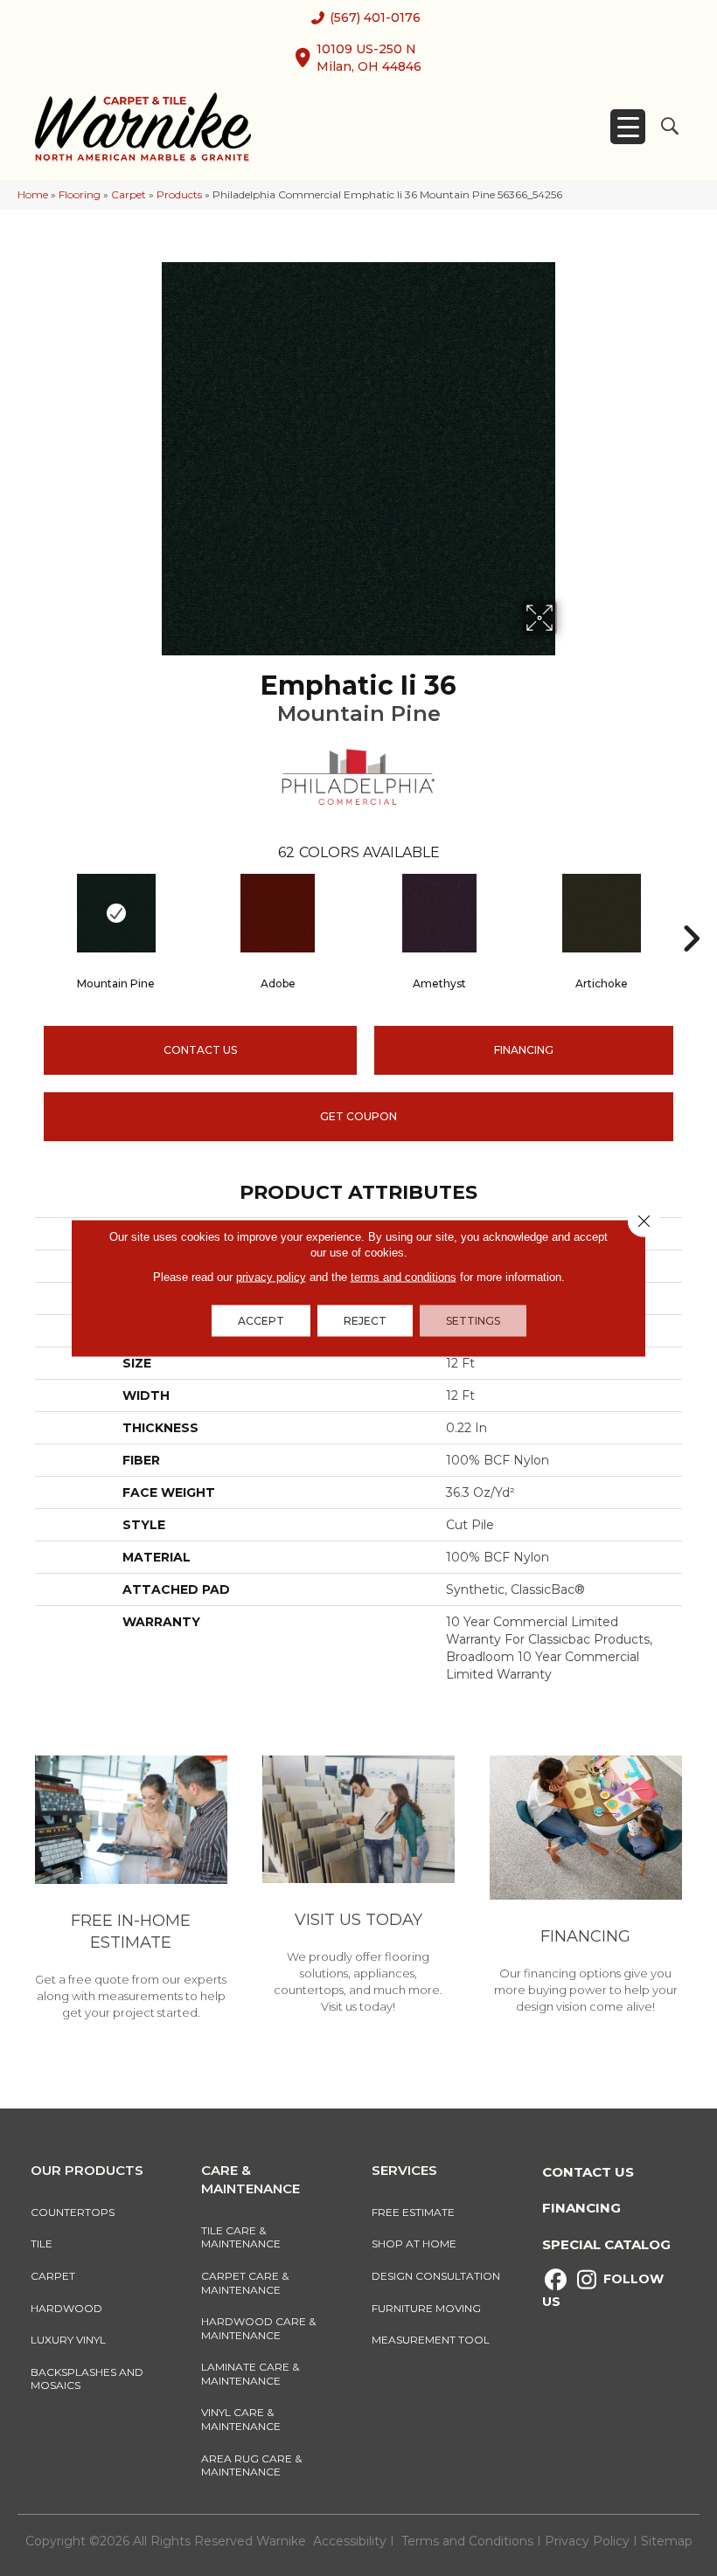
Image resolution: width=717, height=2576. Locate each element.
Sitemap (667, 2541)
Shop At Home (414, 2244)
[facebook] (556, 2280)
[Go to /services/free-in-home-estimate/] (131, 1890)
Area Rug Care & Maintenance (251, 2465)
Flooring (80, 194)
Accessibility (350, 2541)
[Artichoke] (601, 913)
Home (33, 194)
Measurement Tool (431, 2340)
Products (179, 194)
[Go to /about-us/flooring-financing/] (586, 1887)
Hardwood (66, 2308)
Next (691, 912)
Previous (26, 912)
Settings (473, 1321)
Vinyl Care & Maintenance (241, 2419)
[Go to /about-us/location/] (358, 1887)
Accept (261, 1321)
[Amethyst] (439, 913)
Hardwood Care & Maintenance (258, 2328)
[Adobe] (278, 913)
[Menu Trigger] (628, 127)
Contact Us (200, 1050)
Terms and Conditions (467, 2541)
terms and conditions (404, 1277)
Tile (42, 2244)
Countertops (73, 2212)
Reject (365, 1321)
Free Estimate (413, 2212)
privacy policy (271, 1277)
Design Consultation (436, 2276)
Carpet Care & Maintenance (245, 2283)
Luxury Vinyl (68, 2340)
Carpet (129, 194)
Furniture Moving (429, 2308)
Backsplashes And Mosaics (87, 2379)
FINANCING (524, 1050)
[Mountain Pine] (116, 913)
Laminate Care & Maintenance (250, 2374)
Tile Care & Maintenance (241, 2237)
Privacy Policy (589, 2541)
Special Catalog (606, 2244)
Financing (581, 2208)
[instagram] (586, 2280)
